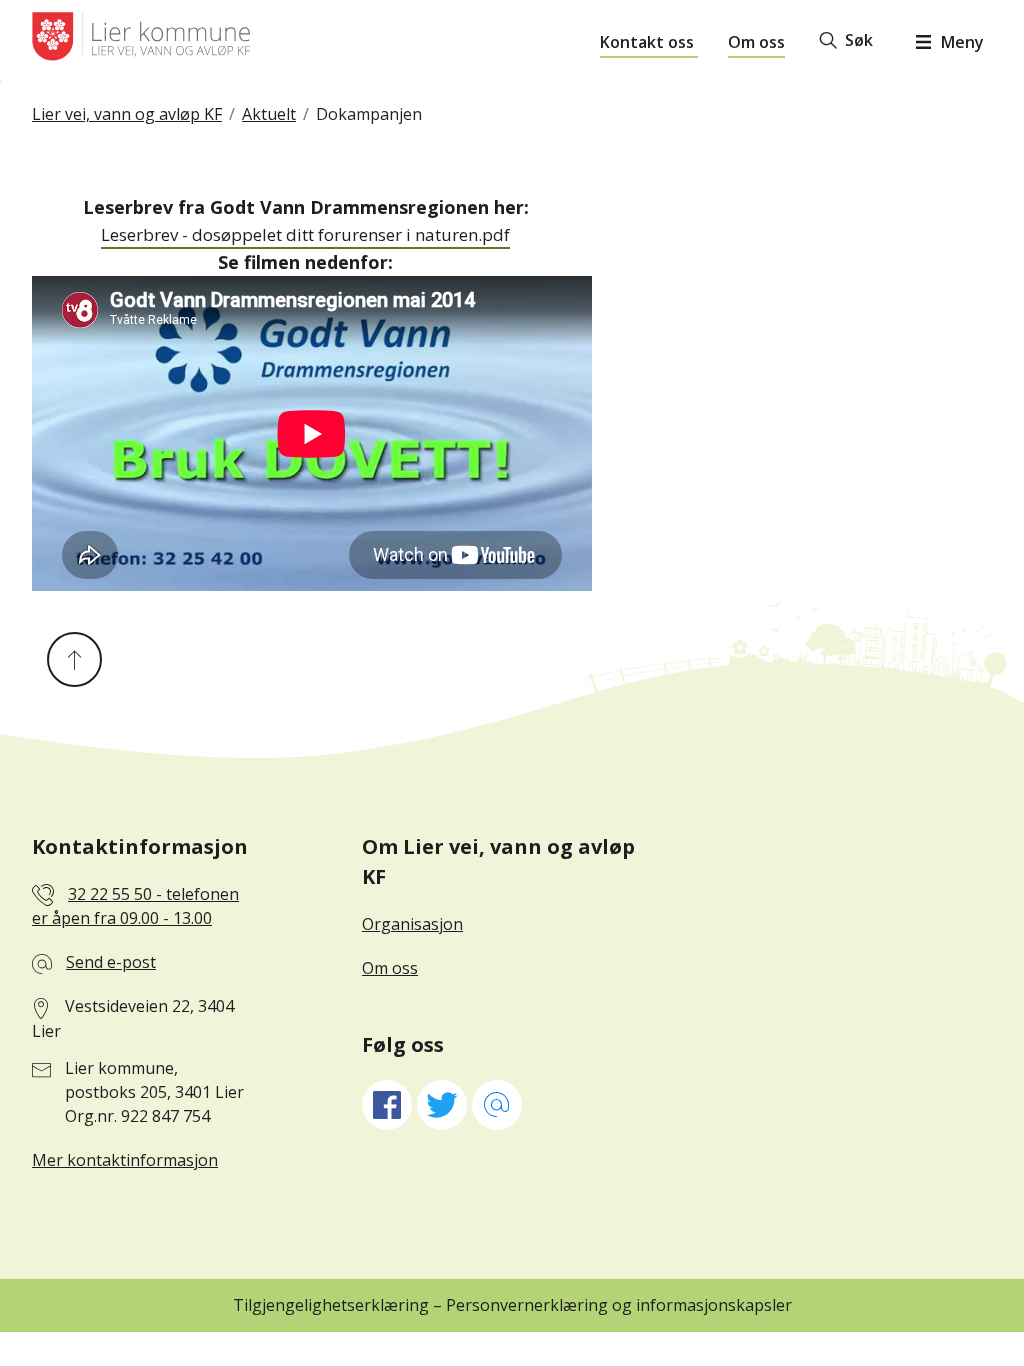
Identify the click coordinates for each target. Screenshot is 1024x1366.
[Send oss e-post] (497, 1105)
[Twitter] (442, 1105)
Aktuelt (269, 114)
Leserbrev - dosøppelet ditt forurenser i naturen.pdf (305, 234)
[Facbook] (387, 1105)
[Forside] (141, 45)
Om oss (756, 42)
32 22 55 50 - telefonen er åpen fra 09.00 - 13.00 (135, 906)
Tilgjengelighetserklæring (333, 1305)
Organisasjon (412, 924)
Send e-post (111, 962)
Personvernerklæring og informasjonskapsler (619, 1305)
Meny (962, 42)
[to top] (74, 659)
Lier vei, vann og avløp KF (127, 114)
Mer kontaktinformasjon (125, 1160)
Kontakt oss (649, 42)
